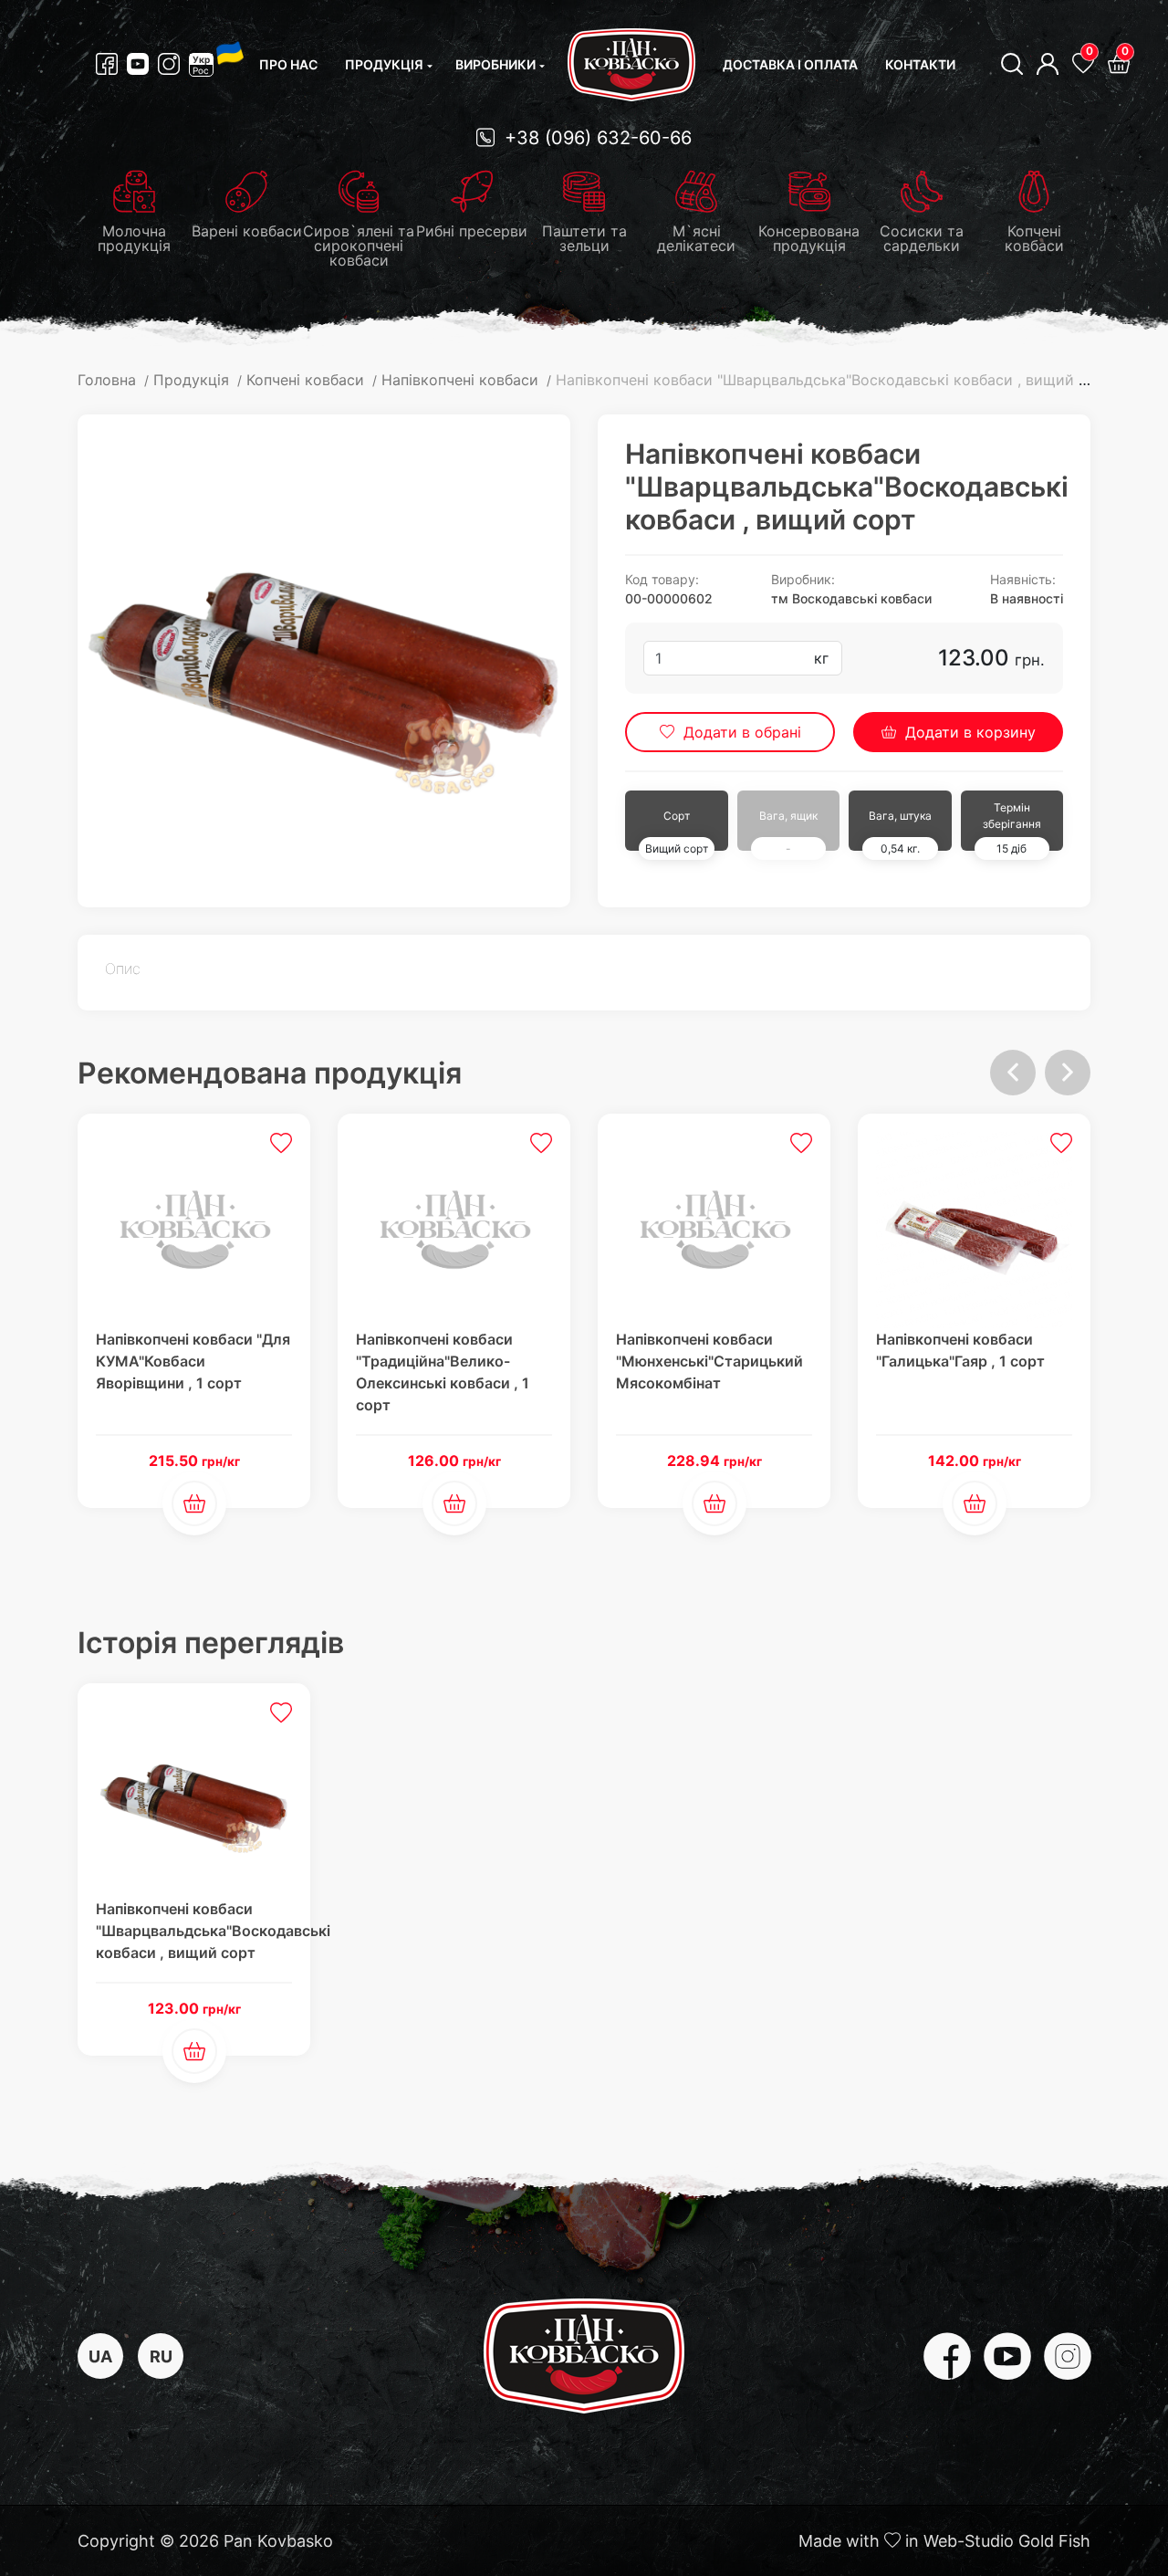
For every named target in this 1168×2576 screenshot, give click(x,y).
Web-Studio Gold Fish (1007, 2541)
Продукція (384, 64)
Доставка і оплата (790, 64)
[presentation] (1013, 1073)
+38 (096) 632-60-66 (595, 138)
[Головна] (631, 65)
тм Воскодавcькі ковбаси (851, 598)
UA (100, 2356)
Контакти (920, 64)
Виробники (495, 64)
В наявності (1027, 598)
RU (161, 2356)
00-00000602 (669, 598)
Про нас (288, 64)
